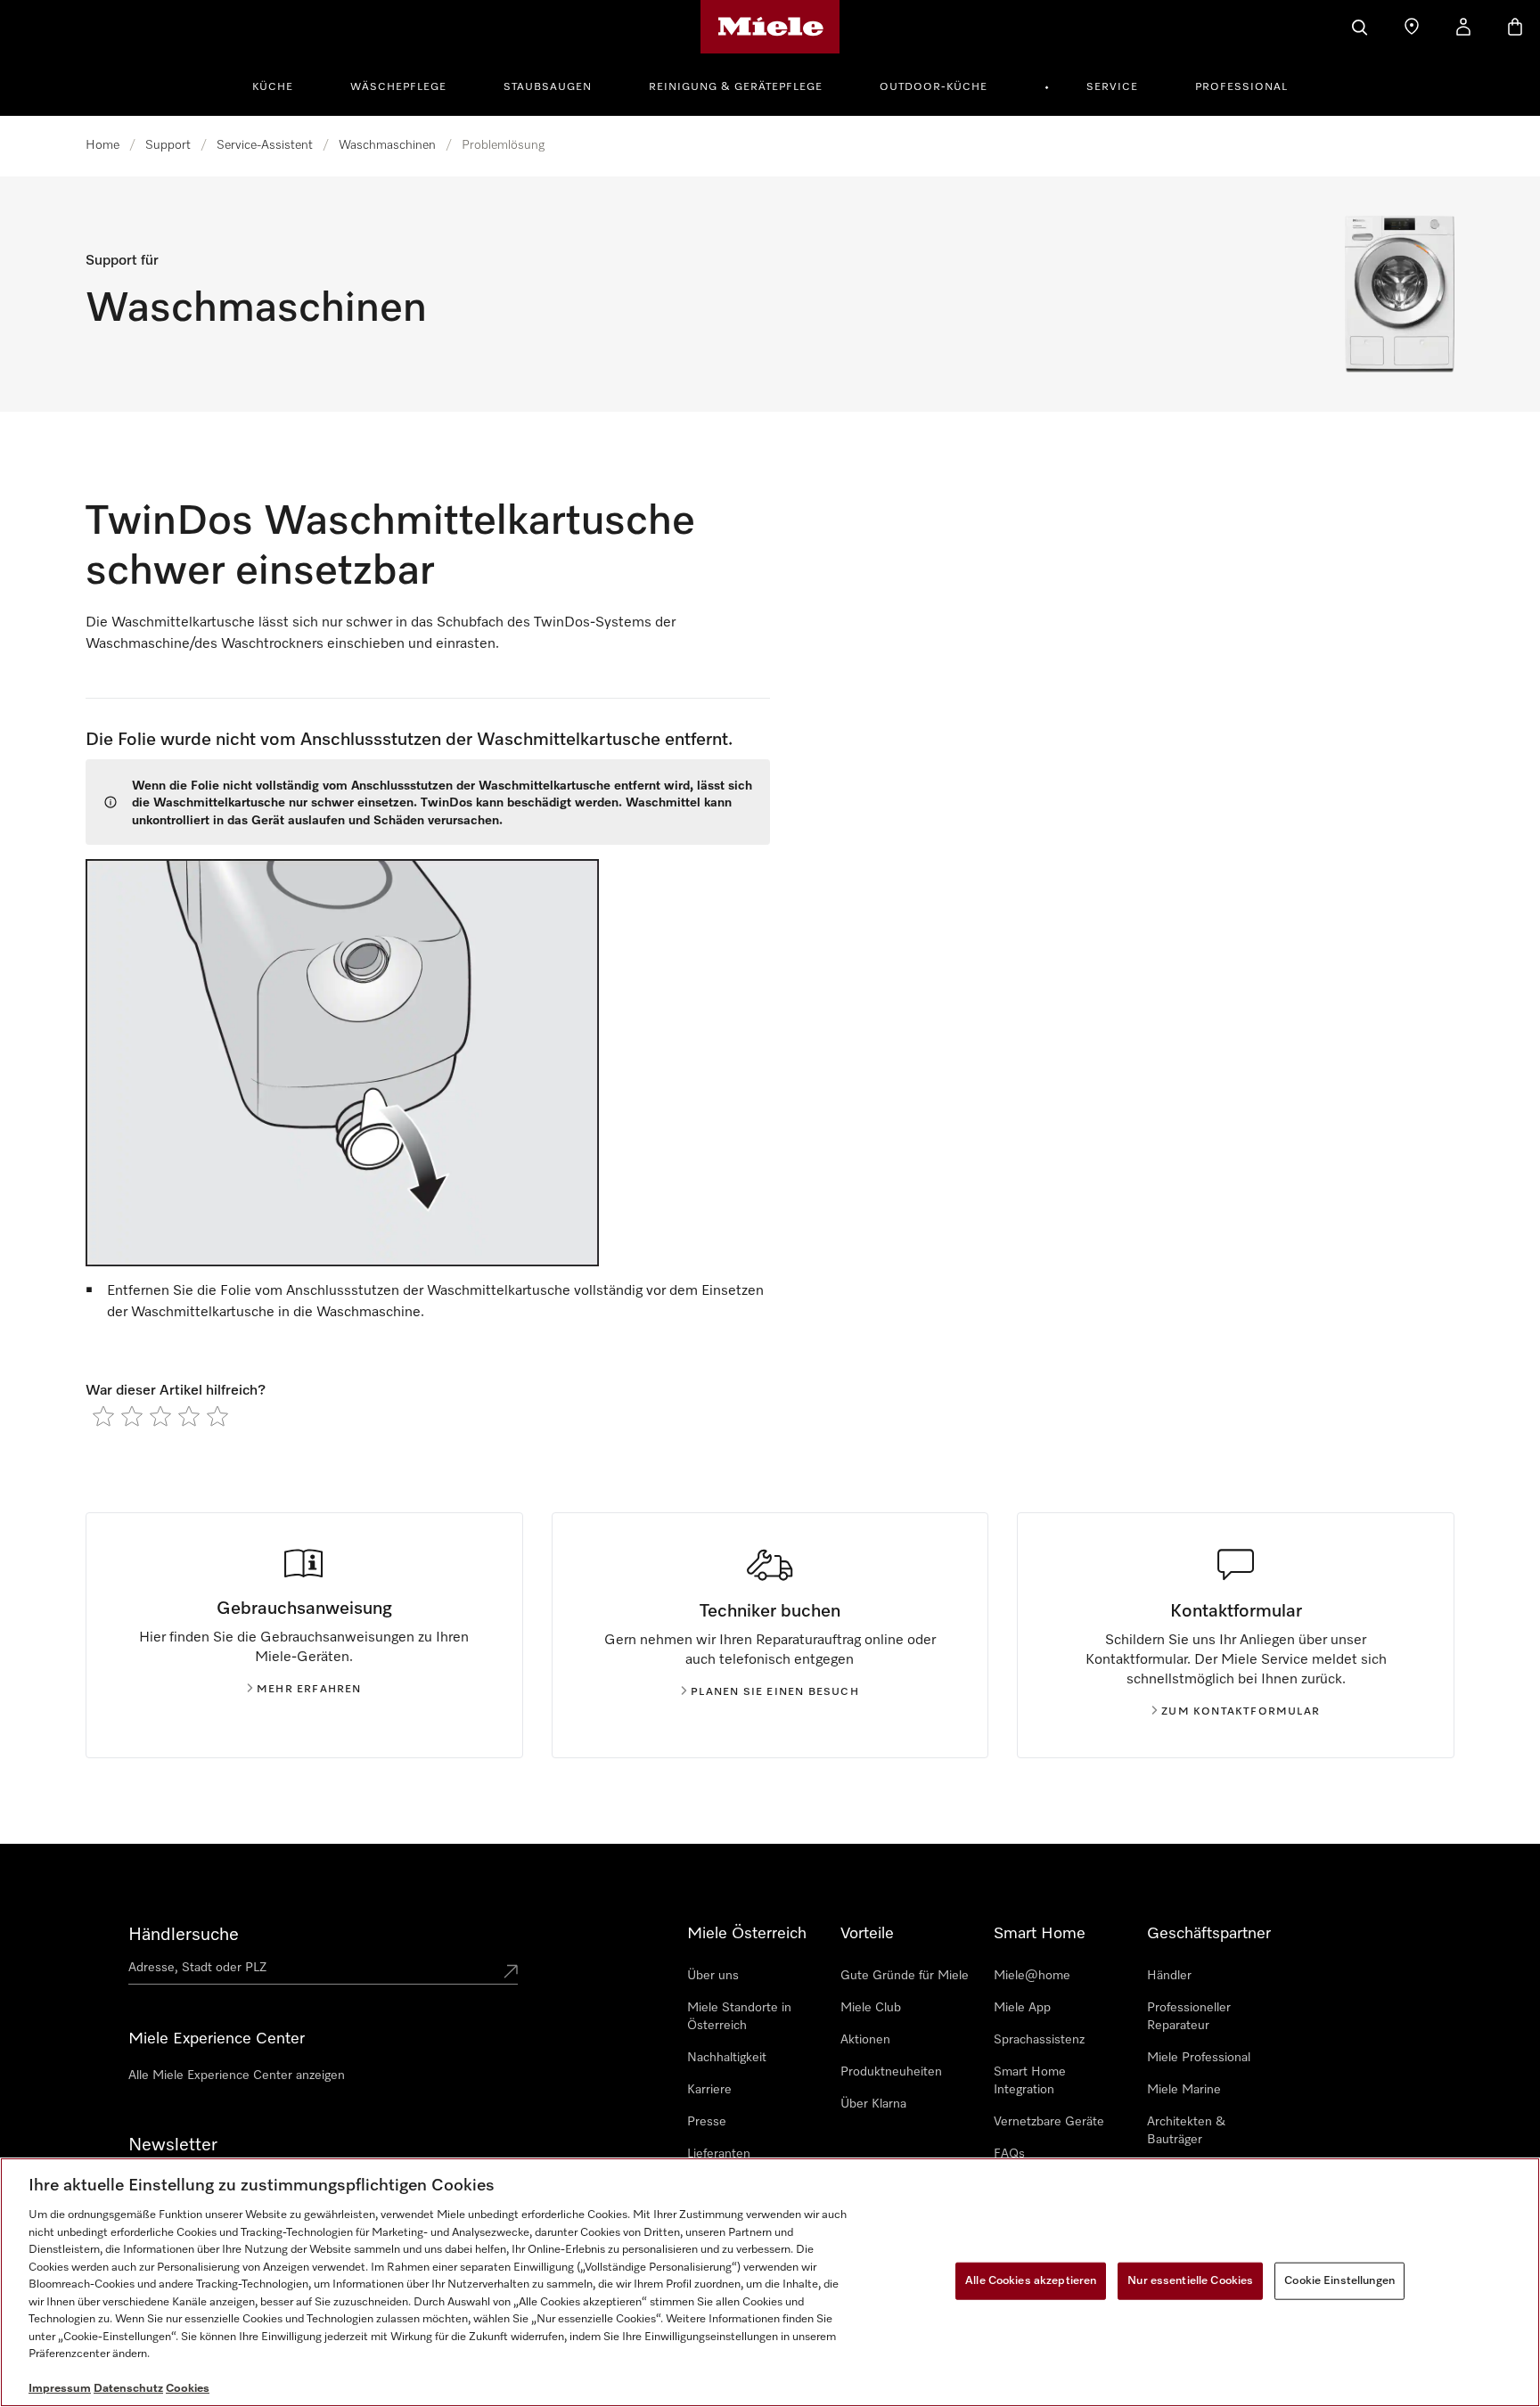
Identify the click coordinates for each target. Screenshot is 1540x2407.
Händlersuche (184, 1935)
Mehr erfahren (309, 1690)
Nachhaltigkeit (727, 2058)
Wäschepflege (398, 87)
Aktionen (865, 2040)
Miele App (1022, 2008)
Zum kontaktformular (1241, 1712)
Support (168, 145)
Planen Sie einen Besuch (775, 1692)
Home (102, 145)
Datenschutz (128, 2389)
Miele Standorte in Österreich (739, 2017)
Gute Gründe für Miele (905, 1976)
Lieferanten (719, 2154)
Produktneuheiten (891, 2072)
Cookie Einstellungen (1339, 2281)
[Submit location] (511, 1971)
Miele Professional (1199, 2058)
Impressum (60, 2389)
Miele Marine (1184, 2090)
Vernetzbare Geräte (1049, 2122)
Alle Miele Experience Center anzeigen (237, 2075)
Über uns (713, 1976)
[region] (770, 2282)
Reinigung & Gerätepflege (736, 87)
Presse (707, 2122)
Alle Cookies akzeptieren (1031, 2281)
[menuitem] (283, 85)
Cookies (188, 2389)
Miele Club (871, 2008)
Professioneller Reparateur (1189, 2017)
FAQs (1009, 2154)
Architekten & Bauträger (1186, 2131)
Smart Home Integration (1030, 2081)
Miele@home (1032, 1976)
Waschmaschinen (387, 145)
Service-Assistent (265, 145)
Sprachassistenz (1039, 2040)
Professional (1241, 87)
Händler (1169, 1976)
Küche (273, 87)
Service (1112, 87)
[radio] (103, 1416)
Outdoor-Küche (934, 87)
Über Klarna (873, 2104)
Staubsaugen (548, 87)
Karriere (709, 2090)
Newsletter (173, 2145)
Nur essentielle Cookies (1190, 2281)
